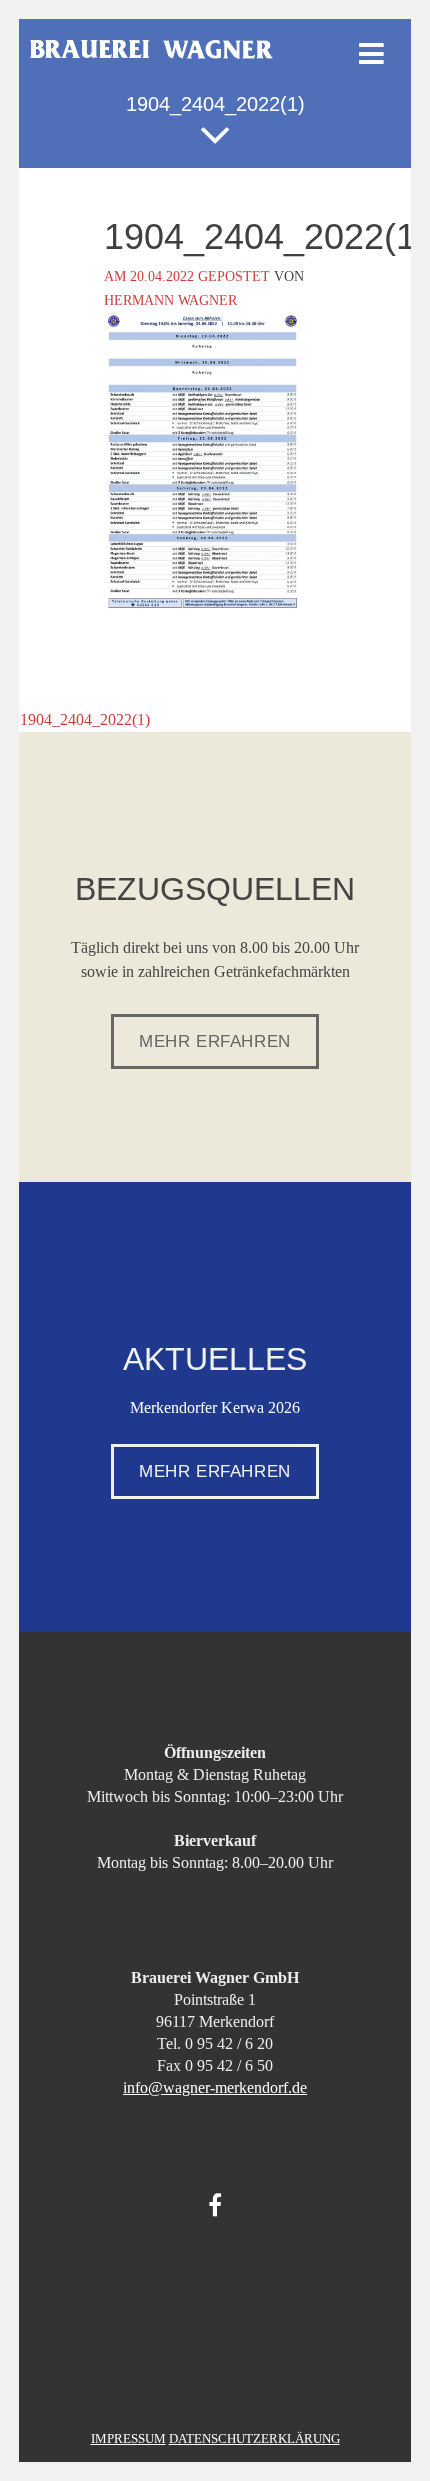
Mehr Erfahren (215, 1041)
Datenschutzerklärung (254, 2438)
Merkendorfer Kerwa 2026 (215, 1407)
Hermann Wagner (170, 300)
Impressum (128, 2438)
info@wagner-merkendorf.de (215, 2087)
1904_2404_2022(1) (75, 719)
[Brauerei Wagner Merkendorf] (151, 53)
